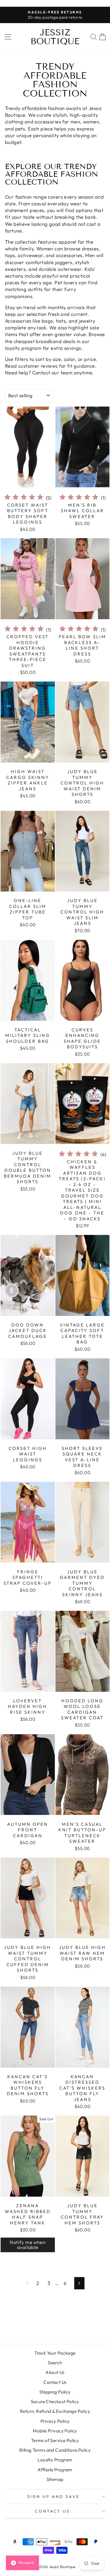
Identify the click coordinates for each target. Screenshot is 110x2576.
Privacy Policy (55, 2421)
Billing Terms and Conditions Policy (55, 2450)
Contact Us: (54, 2511)
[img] (24, 498)
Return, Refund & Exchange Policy (55, 2411)
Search (55, 2363)
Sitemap (55, 2479)
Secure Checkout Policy (55, 2402)
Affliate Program (55, 2470)
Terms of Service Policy (55, 2440)
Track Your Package (55, 2353)
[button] (12, 1290)
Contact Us (55, 2382)
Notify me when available (28, 2245)
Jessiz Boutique (55, 37)
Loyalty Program (55, 2460)
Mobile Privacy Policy (55, 2431)
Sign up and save (54, 2496)
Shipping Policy (55, 2392)
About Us (55, 2372)
